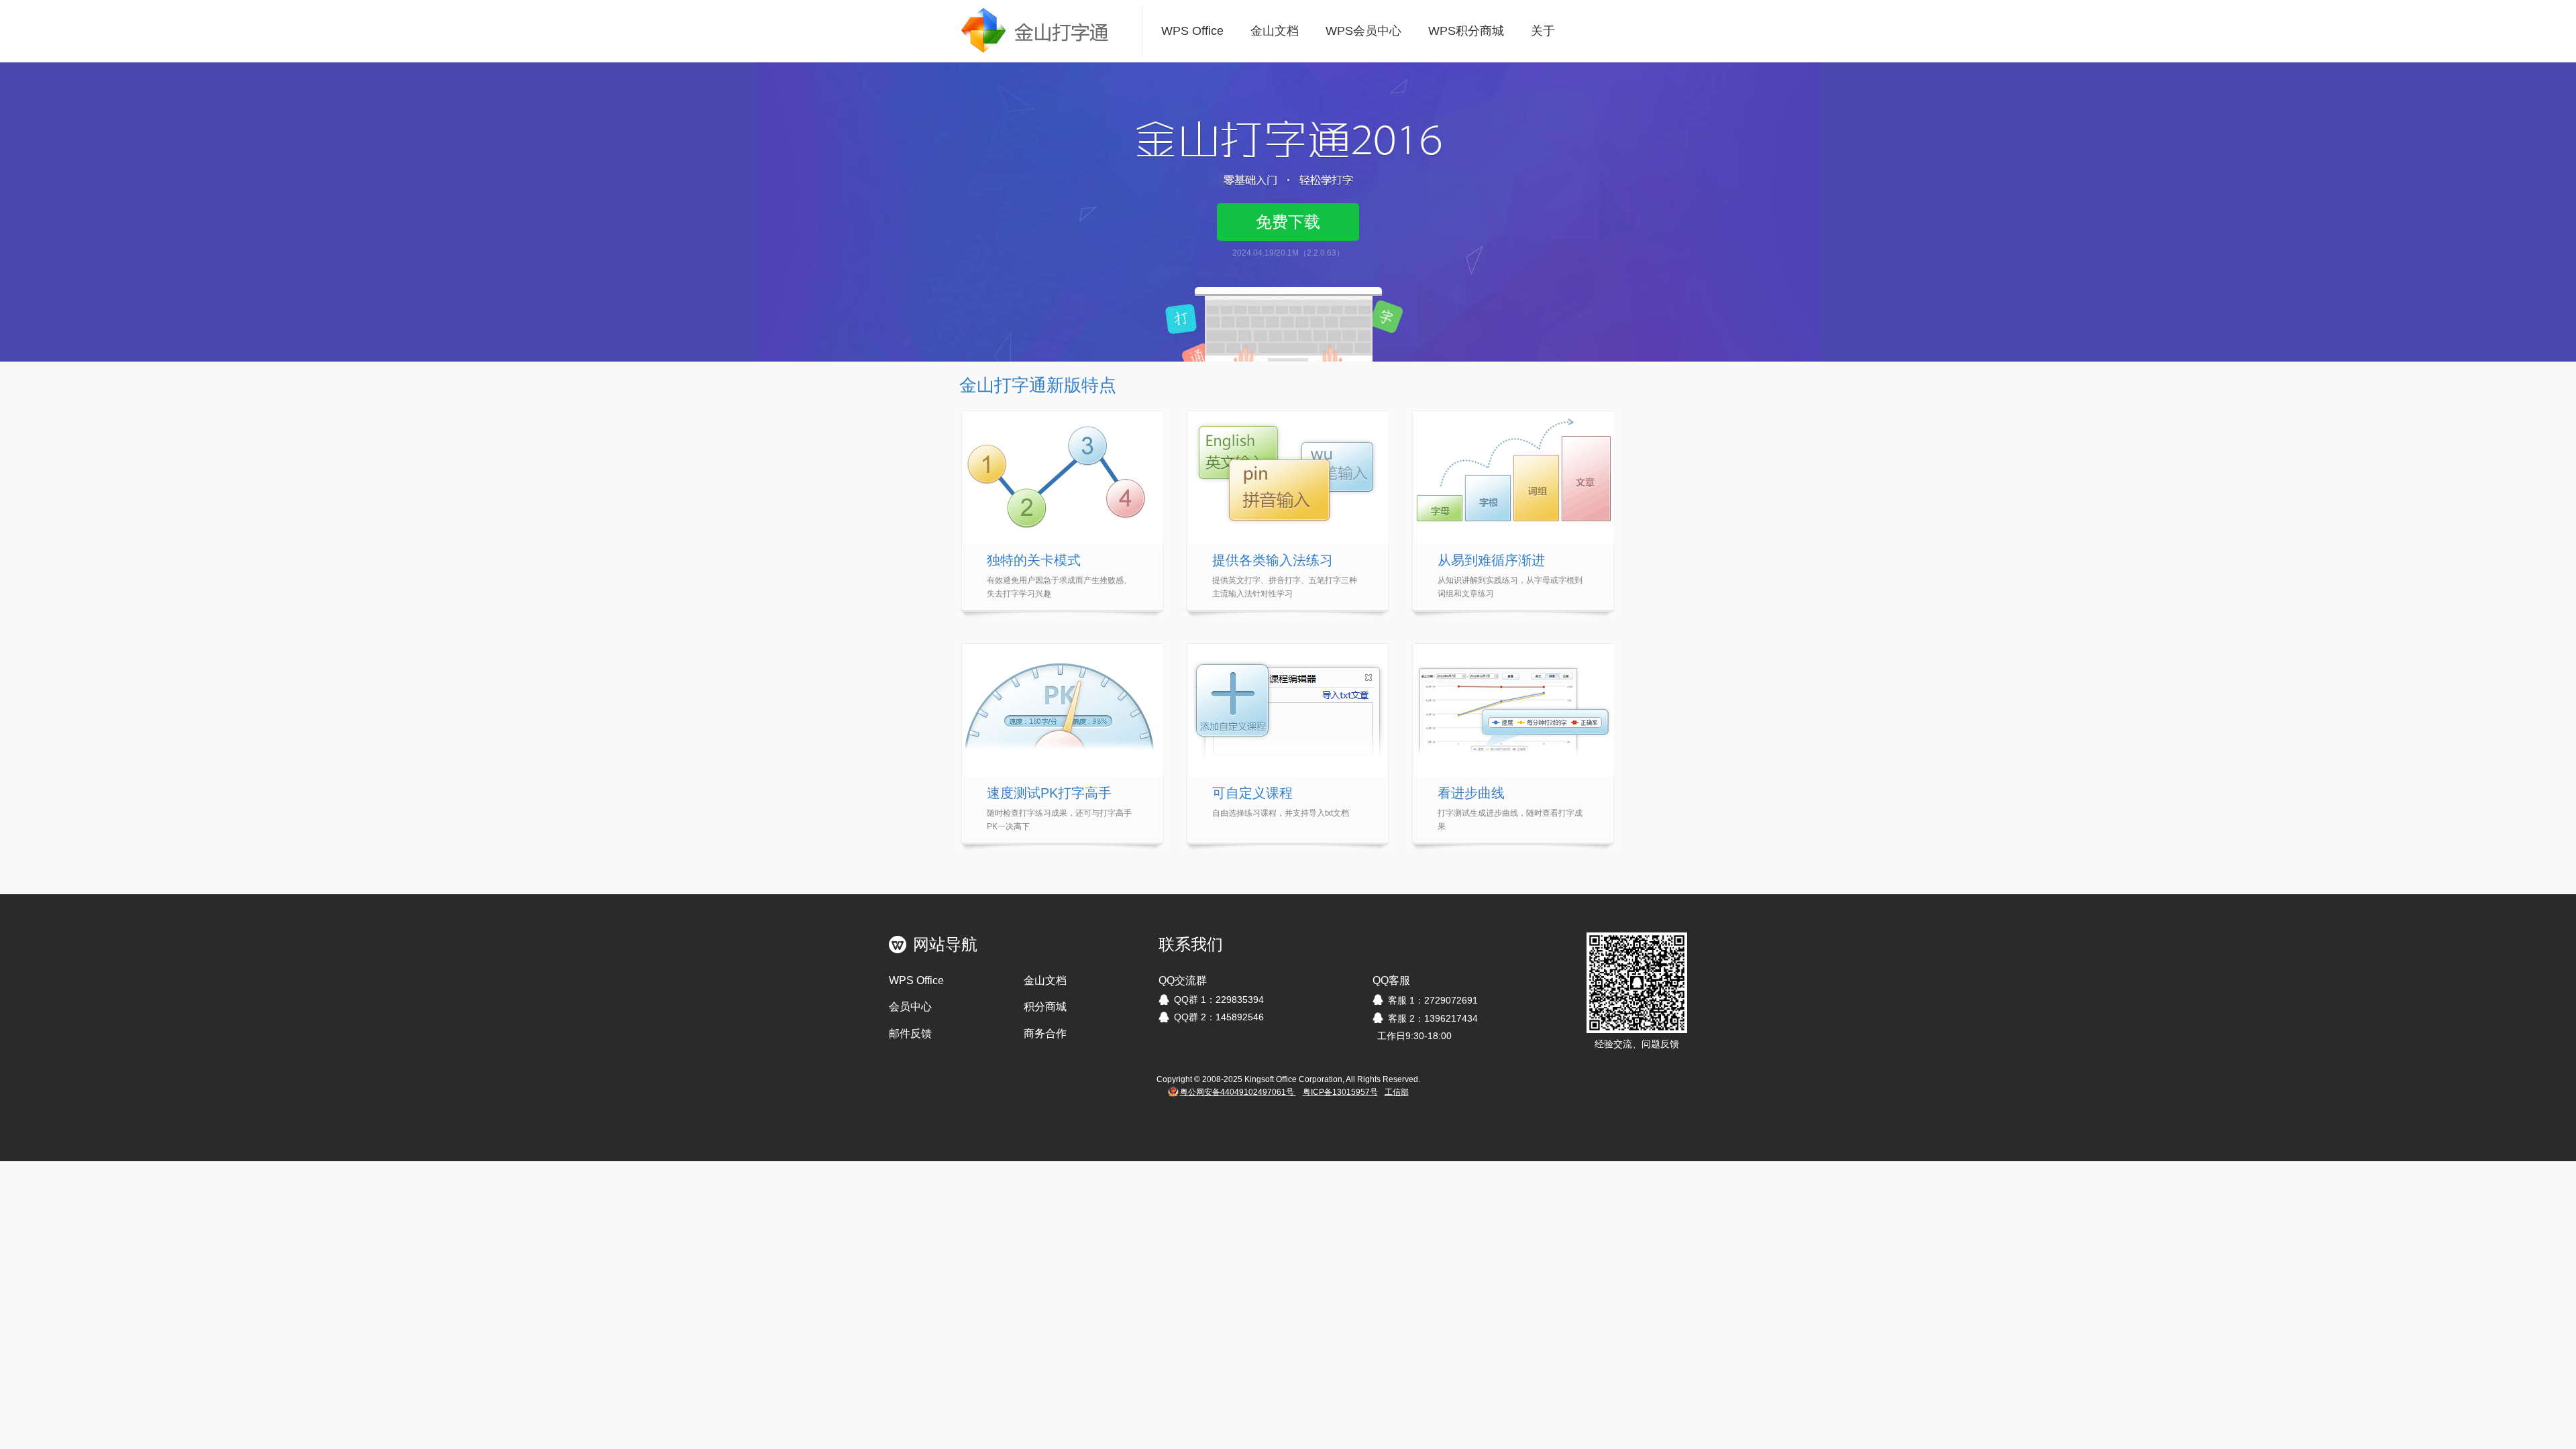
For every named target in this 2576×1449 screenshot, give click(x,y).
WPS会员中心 (1363, 31)
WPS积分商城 (1466, 31)
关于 (1543, 31)
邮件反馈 (910, 1033)
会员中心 (910, 1007)
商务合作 (1045, 1033)
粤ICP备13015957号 (1340, 1092)
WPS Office (1192, 31)
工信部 (1397, 1092)
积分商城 (1045, 1007)
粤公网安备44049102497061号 (1238, 1092)
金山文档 (1275, 31)
